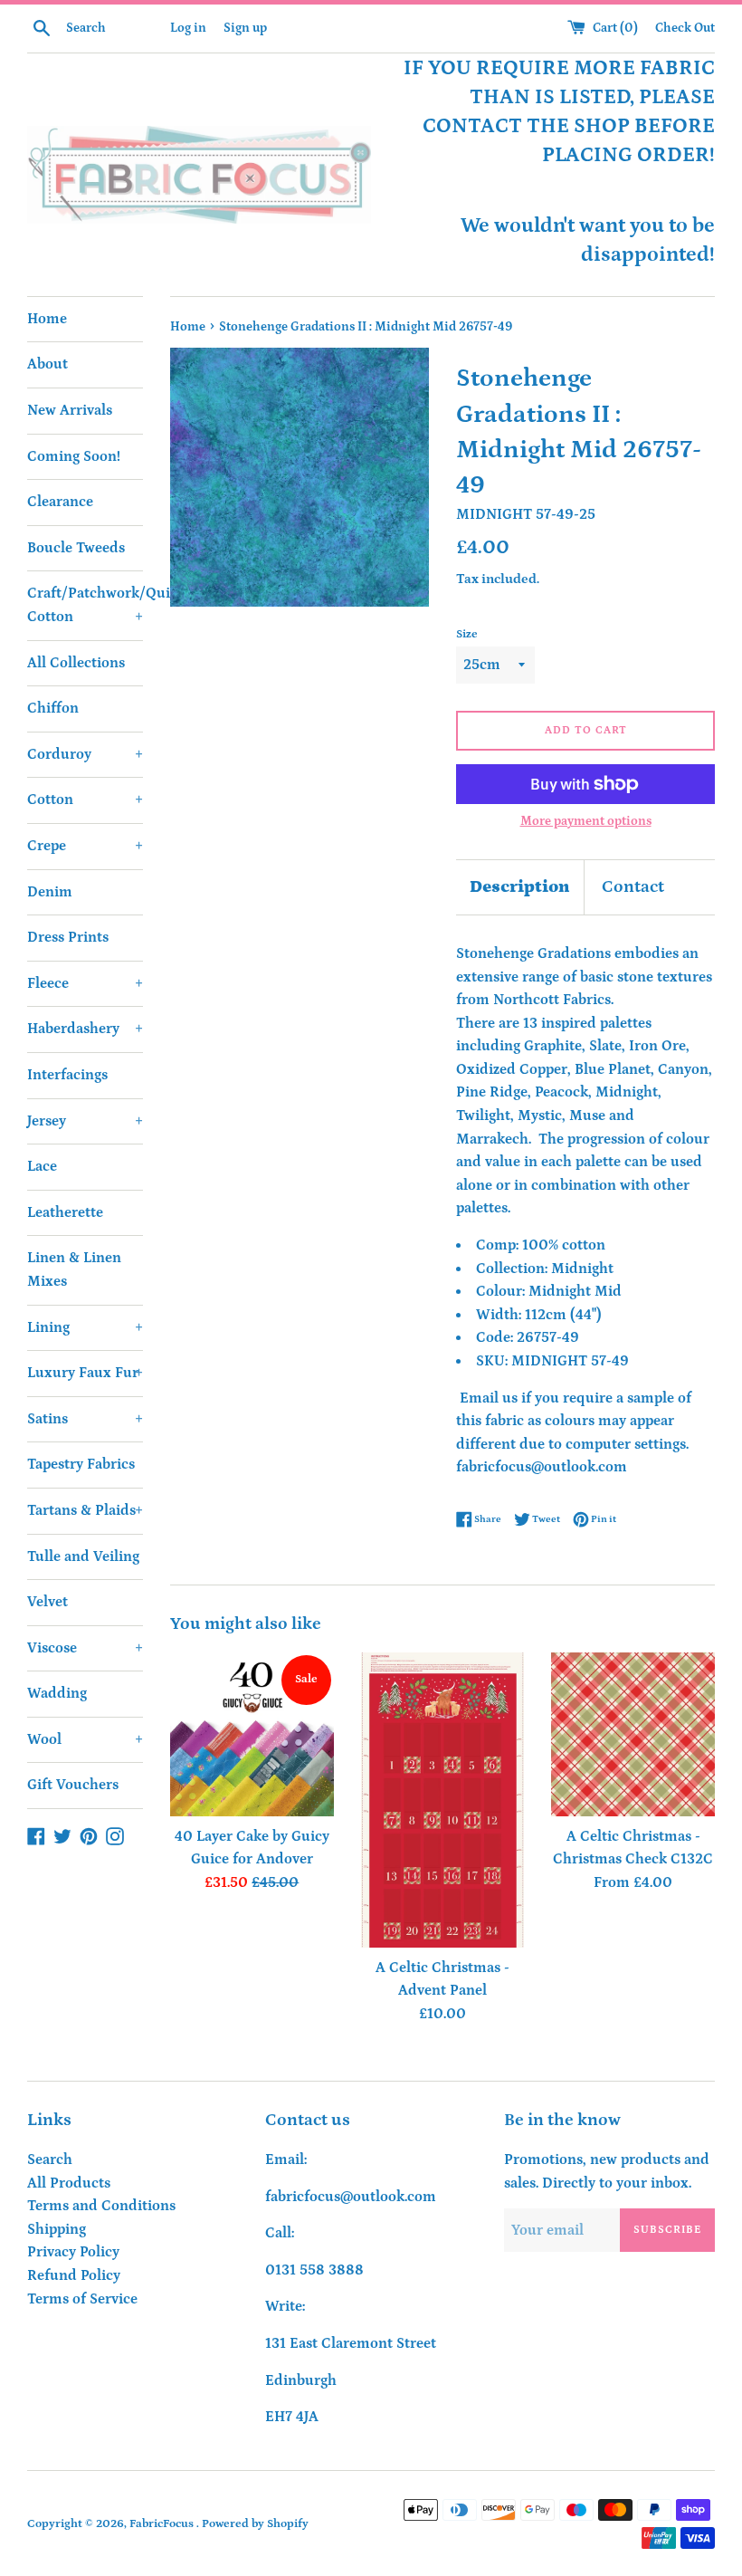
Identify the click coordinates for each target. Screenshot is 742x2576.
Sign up (245, 28)
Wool (85, 1739)
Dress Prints (68, 937)
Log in (188, 28)
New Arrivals (70, 410)
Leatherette (65, 1212)
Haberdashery (85, 1029)
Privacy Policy (73, 2252)
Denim (50, 892)
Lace (42, 1166)
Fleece (85, 983)
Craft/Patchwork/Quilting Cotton (85, 605)
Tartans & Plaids (85, 1510)
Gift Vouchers (73, 1785)
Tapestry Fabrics (81, 1464)
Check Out (685, 28)
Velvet (48, 1602)
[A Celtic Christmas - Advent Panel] (443, 1800)
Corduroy (85, 754)
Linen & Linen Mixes (74, 1269)
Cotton (85, 800)
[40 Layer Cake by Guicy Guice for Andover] (252, 1734)
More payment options (586, 821)
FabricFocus (163, 2523)
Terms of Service (82, 2299)
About (48, 364)
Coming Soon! (74, 456)
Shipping (57, 2229)
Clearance (60, 502)
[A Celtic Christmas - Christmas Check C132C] (633, 1734)
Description (520, 887)
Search (50, 2159)
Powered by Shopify (255, 2523)
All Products (69, 2183)
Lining (85, 1327)
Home (47, 319)
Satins (85, 1419)
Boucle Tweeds (76, 548)
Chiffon (53, 708)
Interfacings (67, 1075)
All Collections (76, 663)
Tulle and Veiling (83, 1556)
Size (467, 634)
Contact (633, 887)
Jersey (85, 1121)
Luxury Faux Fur (85, 1373)
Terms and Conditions (101, 2206)
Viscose (85, 1648)
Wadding (57, 1693)
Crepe (85, 846)
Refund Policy (74, 2275)
